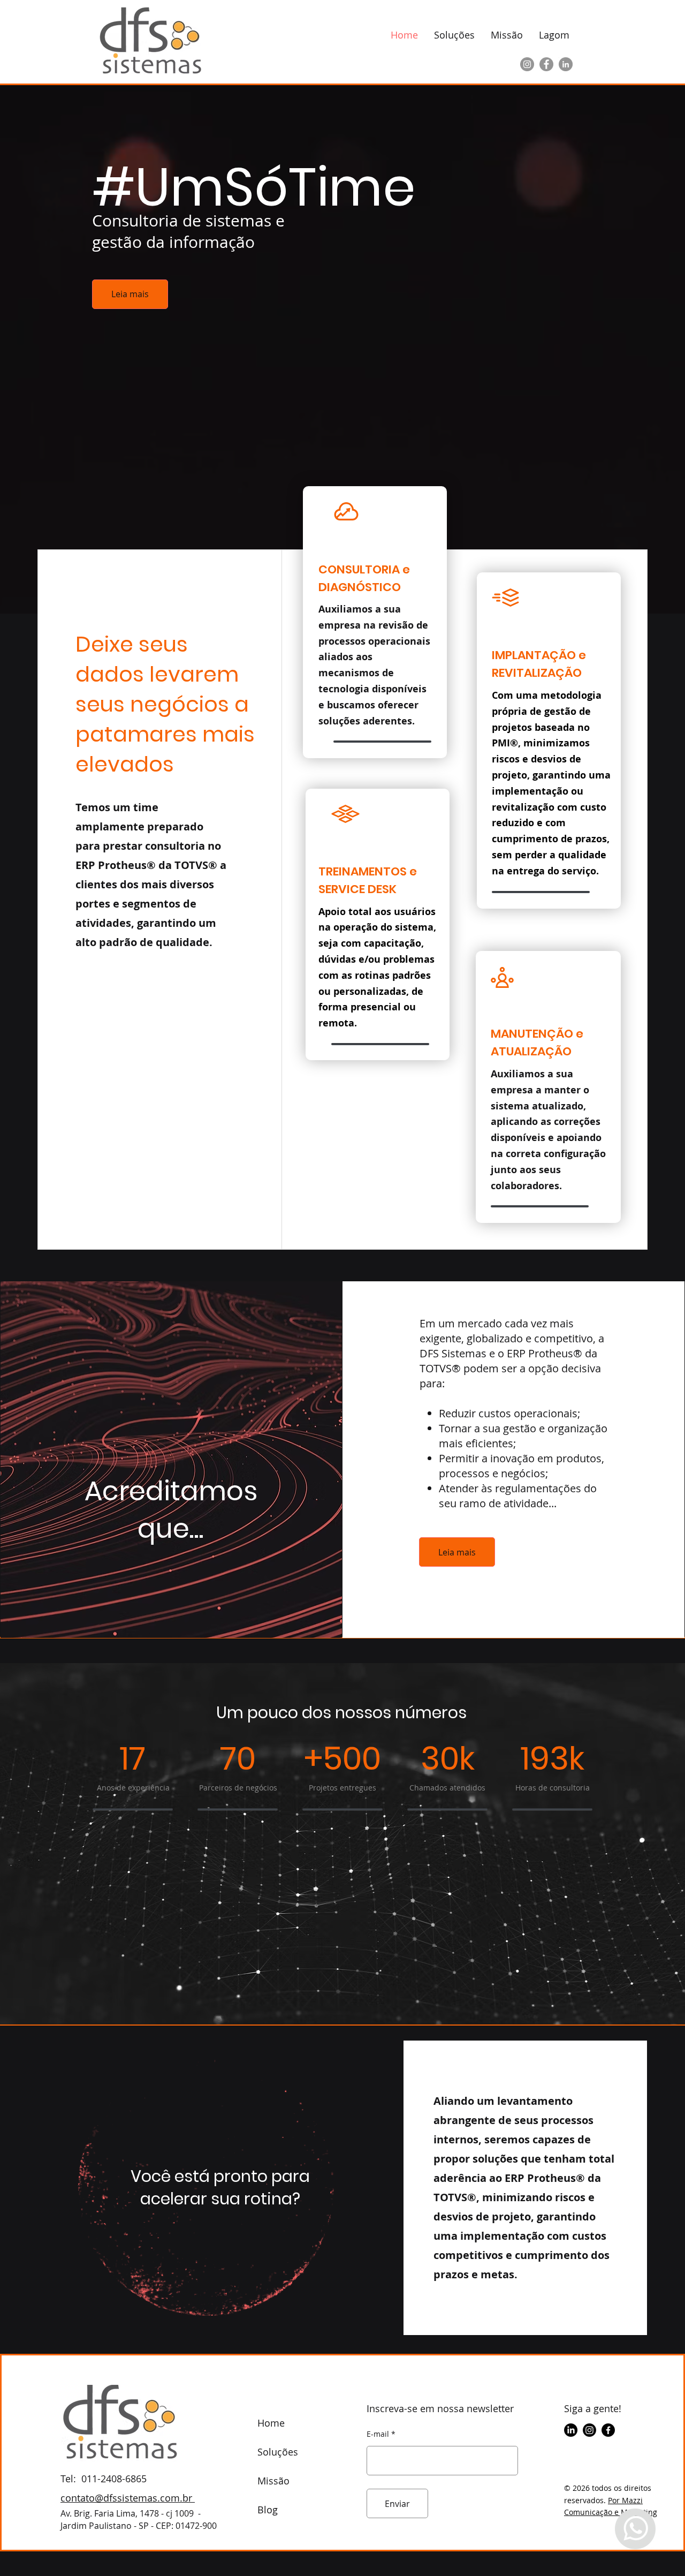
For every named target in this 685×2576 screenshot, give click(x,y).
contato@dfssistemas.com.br (128, 2498)
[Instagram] (527, 64)
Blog (268, 2510)
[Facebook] (546, 64)
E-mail (378, 2434)
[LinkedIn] (566, 64)
